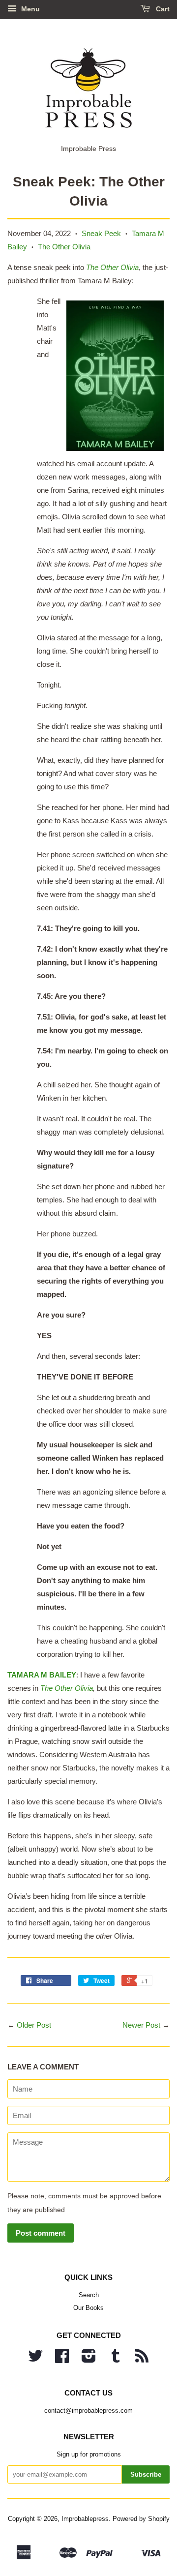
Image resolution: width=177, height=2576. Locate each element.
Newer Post (141, 2025)
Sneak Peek (101, 233)
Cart (162, 9)
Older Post (34, 2025)
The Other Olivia (64, 247)
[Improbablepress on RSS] (142, 2359)
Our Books (88, 2308)
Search (89, 2295)
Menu (29, 9)
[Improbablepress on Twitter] (35, 2359)
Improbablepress (85, 2519)
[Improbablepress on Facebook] (62, 2359)
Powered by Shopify (141, 2519)
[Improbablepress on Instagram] (89, 2359)
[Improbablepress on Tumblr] (116, 2359)
